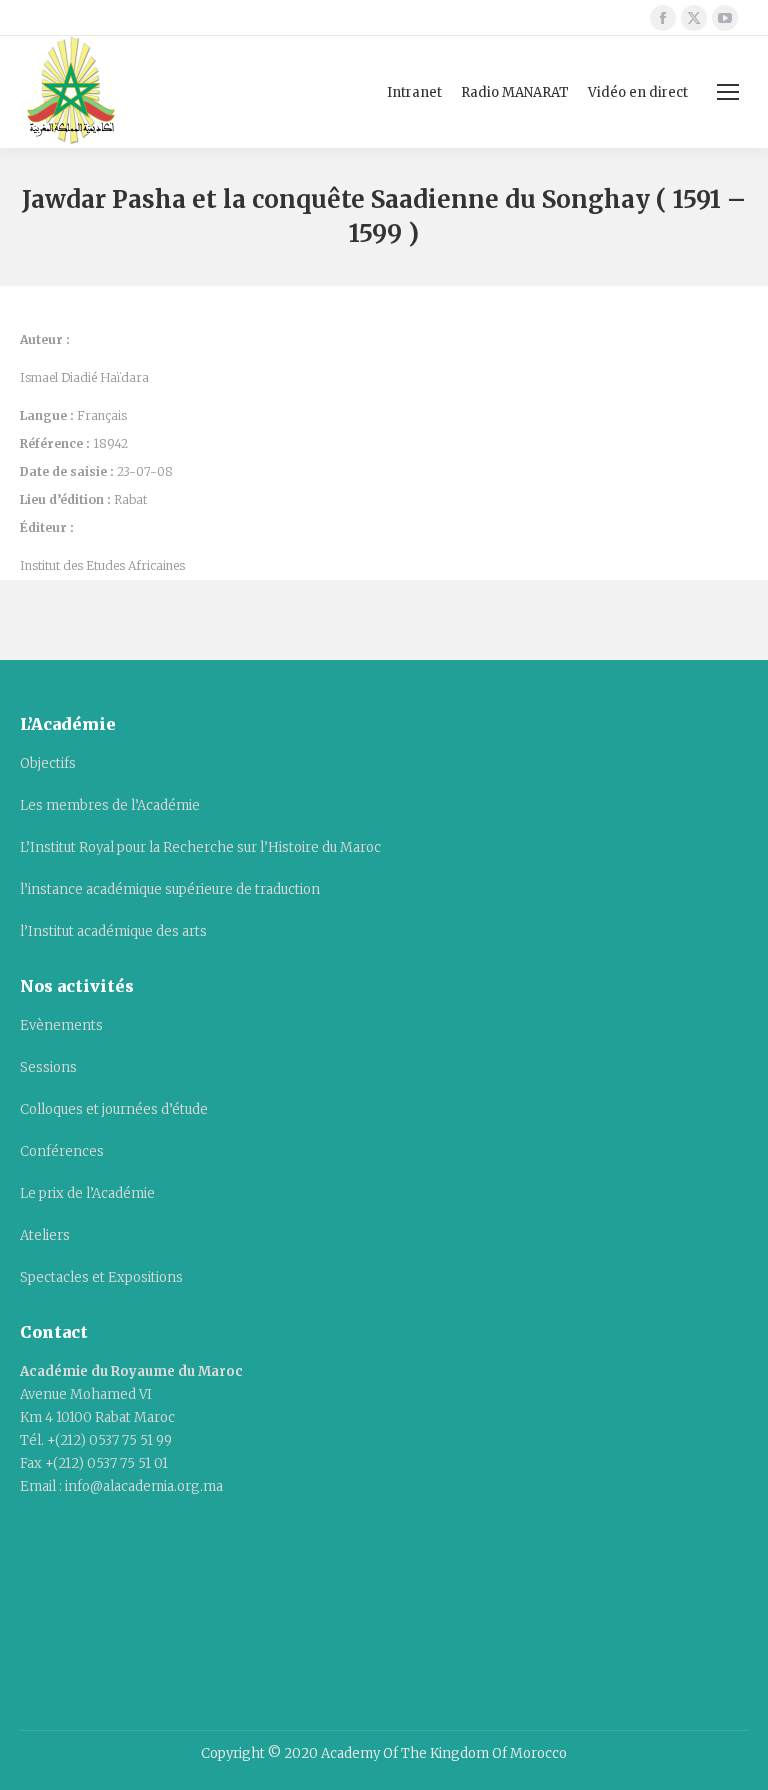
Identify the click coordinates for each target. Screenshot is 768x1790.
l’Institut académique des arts (113, 931)
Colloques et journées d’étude (114, 1109)
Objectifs (48, 763)
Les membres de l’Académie (110, 805)
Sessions (48, 1067)
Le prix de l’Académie (87, 1193)
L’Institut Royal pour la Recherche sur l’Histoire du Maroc (200, 847)
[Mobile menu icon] (728, 92)
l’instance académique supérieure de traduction (170, 889)
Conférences (62, 1151)
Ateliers (45, 1235)
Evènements (61, 1025)
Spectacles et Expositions (101, 1277)
